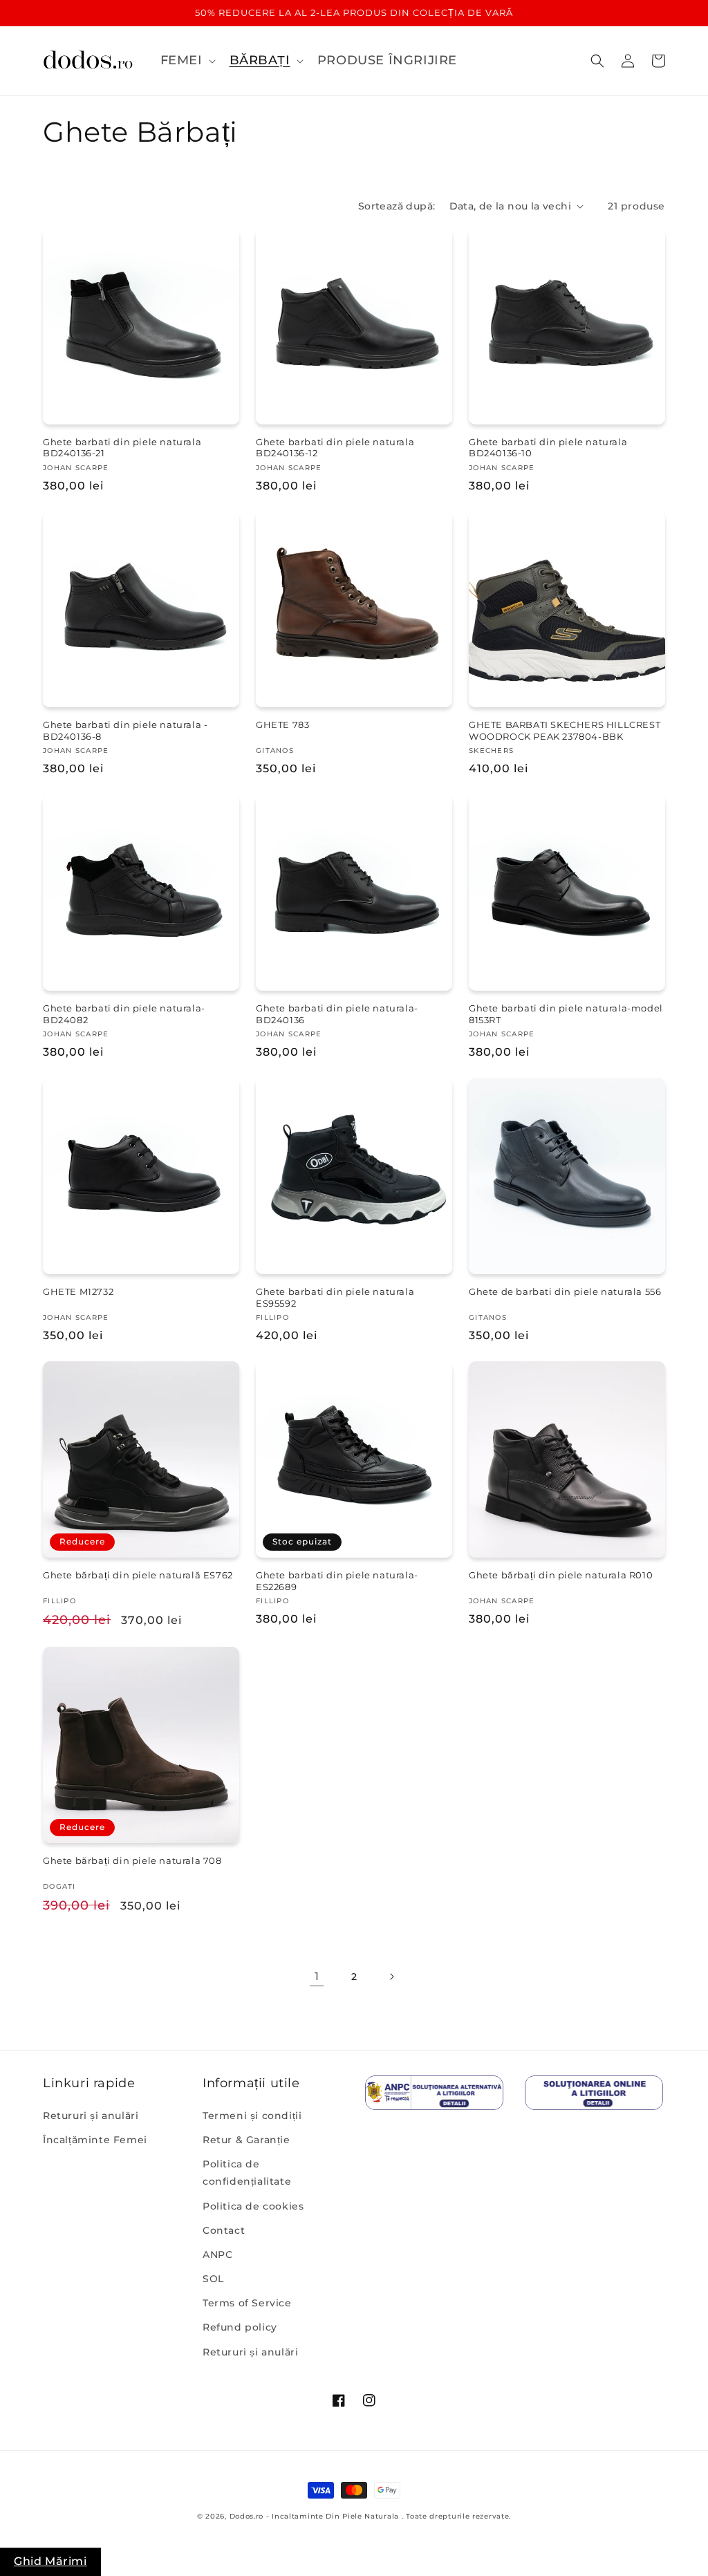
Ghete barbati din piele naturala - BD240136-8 (125, 730)
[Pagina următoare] (391, 1977)
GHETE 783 (282, 725)
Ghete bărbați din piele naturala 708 (132, 1860)
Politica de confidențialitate (247, 2173)
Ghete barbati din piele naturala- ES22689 (337, 1581)
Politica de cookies (253, 2206)
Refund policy (240, 2327)
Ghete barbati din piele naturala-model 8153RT (566, 1014)
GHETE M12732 (78, 1291)
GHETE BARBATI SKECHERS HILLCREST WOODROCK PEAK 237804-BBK (565, 730)
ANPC (217, 2255)
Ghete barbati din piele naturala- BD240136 (337, 1014)
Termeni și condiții (252, 2116)
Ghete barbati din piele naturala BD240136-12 (335, 448)
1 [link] (317, 1976)
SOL (213, 2279)
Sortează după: (397, 206)
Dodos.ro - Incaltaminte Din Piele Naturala (314, 2516)
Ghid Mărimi (50, 2561)
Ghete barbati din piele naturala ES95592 (335, 1297)
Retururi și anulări (91, 2116)
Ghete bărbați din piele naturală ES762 (138, 1575)
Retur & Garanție (246, 2140)
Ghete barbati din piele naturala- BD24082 (124, 1014)
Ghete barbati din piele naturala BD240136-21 (122, 448)
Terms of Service (247, 2303)
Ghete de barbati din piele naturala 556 (565, 1291)
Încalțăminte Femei (95, 2140)
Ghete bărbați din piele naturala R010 (561, 1575)
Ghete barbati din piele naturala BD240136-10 (548, 448)
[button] (187, 60)
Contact (224, 2230)
